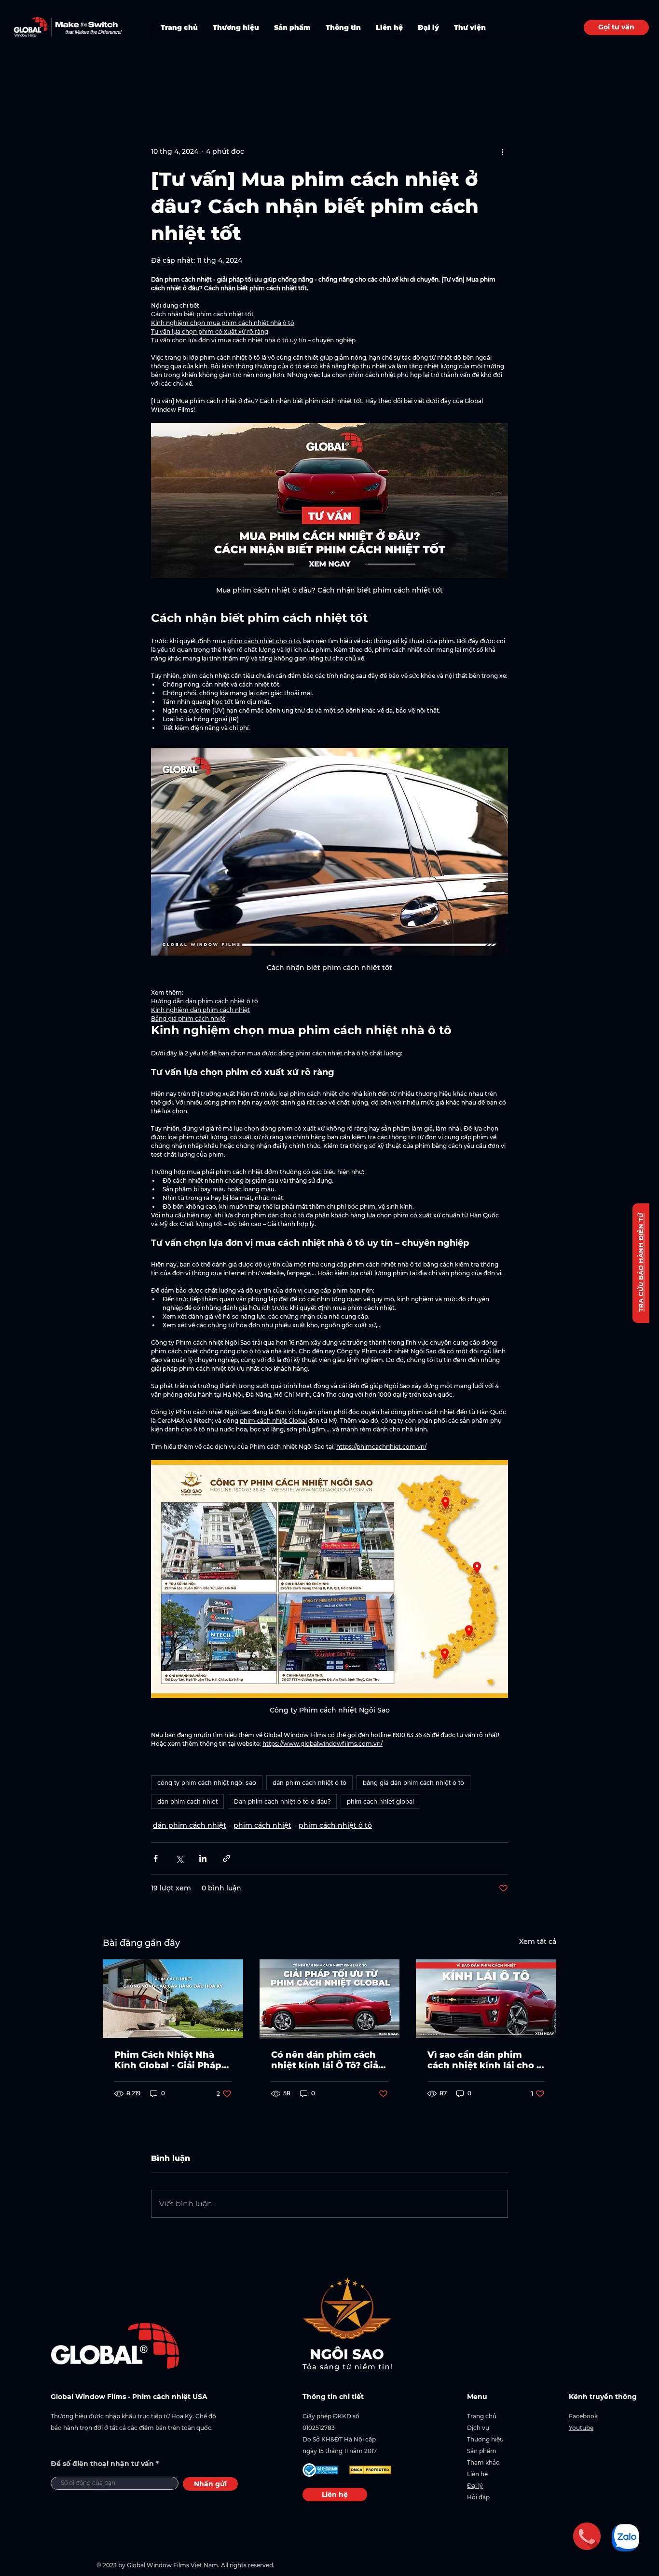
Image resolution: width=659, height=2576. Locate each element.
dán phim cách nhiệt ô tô (309, 1782)
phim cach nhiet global (380, 1801)
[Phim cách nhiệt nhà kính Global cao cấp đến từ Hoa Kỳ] (173, 1999)
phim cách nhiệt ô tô (335, 1825)
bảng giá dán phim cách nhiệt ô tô (413, 1782)
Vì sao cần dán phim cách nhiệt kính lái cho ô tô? (485, 2060)
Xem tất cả (538, 1942)
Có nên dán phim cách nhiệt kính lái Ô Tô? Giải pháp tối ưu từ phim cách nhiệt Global (326, 2060)
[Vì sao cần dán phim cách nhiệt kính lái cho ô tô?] (486, 1999)
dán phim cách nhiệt (190, 1825)
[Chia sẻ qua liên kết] (227, 1858)
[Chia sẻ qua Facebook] (156, 1858)
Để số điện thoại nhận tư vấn (102, 2464)
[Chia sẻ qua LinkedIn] (203, 1858)
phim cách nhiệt (262, 1825)
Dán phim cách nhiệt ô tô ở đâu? (282, 1801)
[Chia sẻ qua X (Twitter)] (179, 1858)
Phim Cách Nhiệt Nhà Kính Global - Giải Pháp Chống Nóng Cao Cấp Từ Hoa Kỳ (171, 2060)
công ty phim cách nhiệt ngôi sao (207, 1782)
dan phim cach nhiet (187, 1801)
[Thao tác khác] (502, 151)
